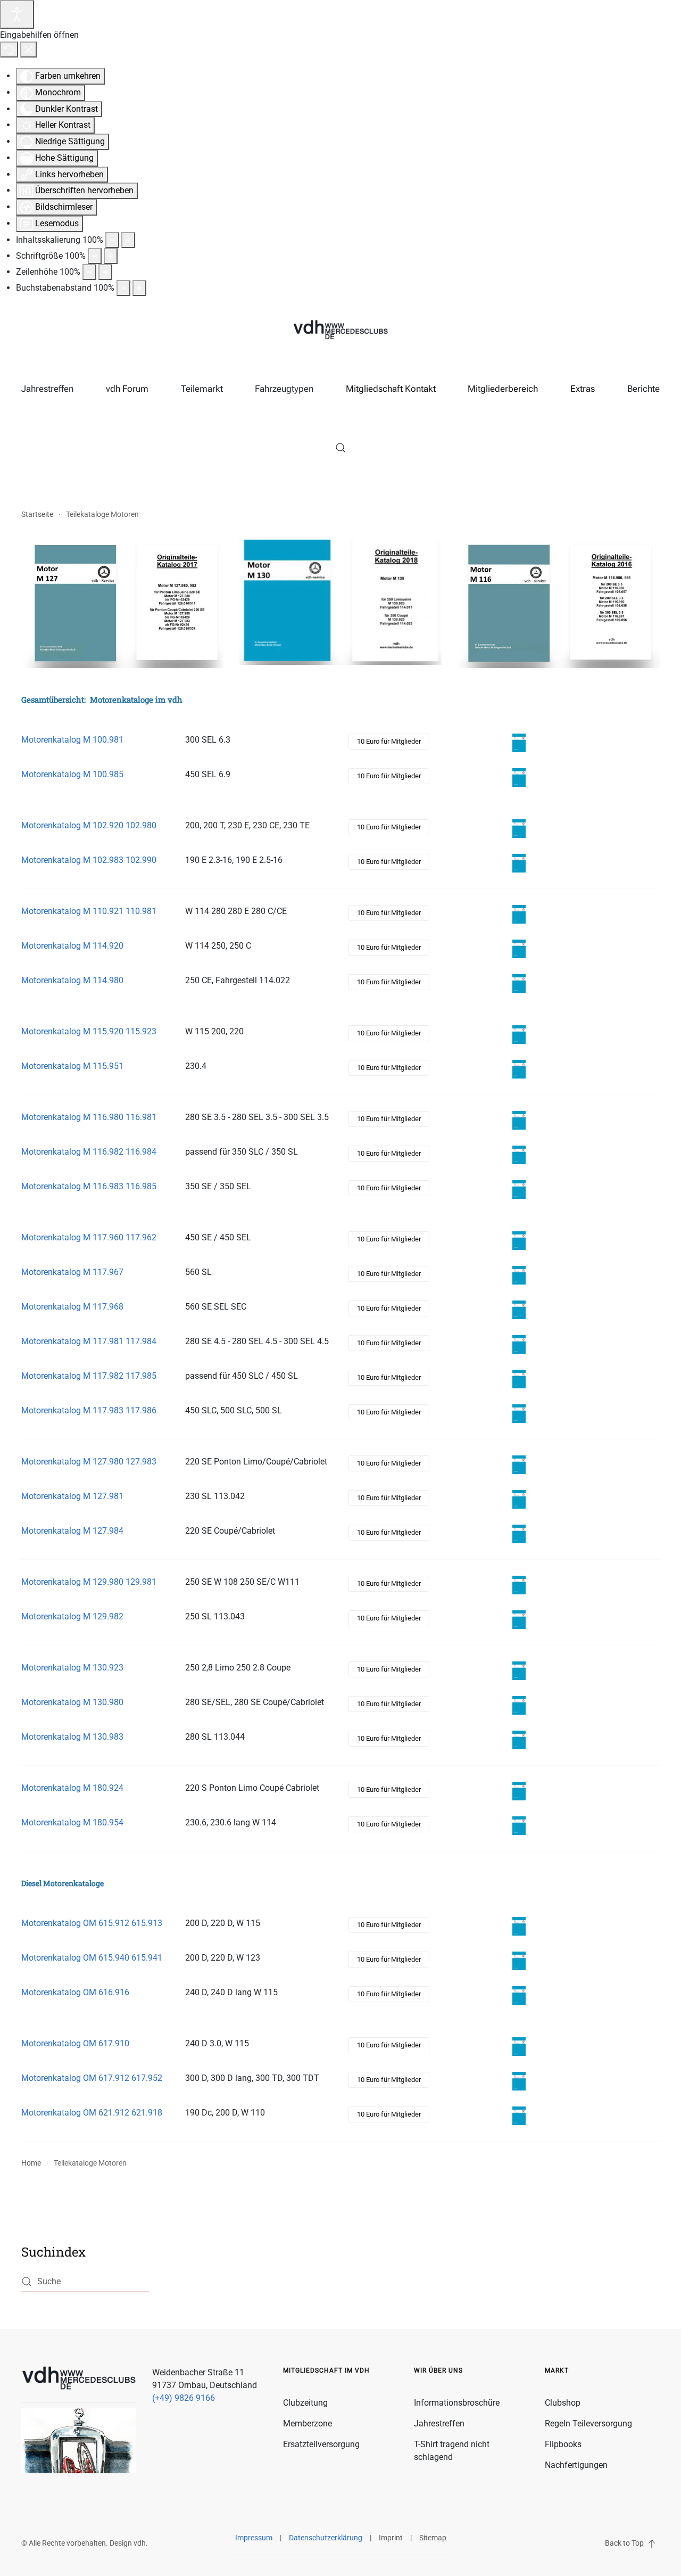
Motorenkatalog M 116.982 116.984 (89, 1152)
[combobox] (85, 2282)
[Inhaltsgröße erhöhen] (128, 240)
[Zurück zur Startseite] (340, 331)
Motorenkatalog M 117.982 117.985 (89, 1376)
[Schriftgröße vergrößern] (111, 256)
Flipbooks (563, 2444)
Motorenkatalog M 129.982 (72, 1616)
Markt (557, 2371)
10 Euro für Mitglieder (389, 741)
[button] (340, 448)
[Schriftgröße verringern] (95, 256)
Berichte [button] (643, 389)
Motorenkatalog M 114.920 (72, 946)
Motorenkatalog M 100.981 (72, 740)
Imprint (391, 2538)
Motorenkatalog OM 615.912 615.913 (92, 1923)
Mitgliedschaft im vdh (326, 2371)
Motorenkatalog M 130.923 (72, 1668)
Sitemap (433, 2538)
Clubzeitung (305, 2403)
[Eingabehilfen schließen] (28, 50)
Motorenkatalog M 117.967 (72, 1272)
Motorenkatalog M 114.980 (72, 980)
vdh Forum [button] (127, 389)
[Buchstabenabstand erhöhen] (139, 288)
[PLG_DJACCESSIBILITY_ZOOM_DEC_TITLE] (112, 240)
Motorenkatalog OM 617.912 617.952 (92, 2078)
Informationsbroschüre (457, 2403)
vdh (140, 2543)
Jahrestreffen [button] (47, 389)
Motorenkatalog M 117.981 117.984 (89, 1341)
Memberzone (308, 2423)
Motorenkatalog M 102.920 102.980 (89, 825)
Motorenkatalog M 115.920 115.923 (89, 1031)
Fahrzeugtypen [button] (284, 389)
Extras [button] (583, 389)
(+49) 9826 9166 (184, 2398)
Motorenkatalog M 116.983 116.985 (89, 1186)
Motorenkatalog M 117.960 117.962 (89, 1237)
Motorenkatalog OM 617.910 (75, 2043)
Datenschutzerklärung (326, 2538)
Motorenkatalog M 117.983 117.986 (89, 1410)
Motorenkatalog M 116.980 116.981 (89, 1117)
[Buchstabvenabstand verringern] (123, 288)
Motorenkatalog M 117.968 (72, 1307)
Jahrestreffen (439, 2423)
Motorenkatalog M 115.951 (72, 1066)
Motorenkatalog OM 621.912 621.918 (92, 2113)
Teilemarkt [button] (202, 389)
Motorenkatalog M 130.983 (72, 1737)
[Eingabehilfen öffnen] (17, 14)
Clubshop (563, 2403)
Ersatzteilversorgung (321, 2444)
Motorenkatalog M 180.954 (72, 1822)
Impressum (254, 2538)
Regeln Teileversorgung (588, 2423)
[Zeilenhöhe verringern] (89, 272)
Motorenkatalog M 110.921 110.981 (89, 911)
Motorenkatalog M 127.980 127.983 (89, 1462)
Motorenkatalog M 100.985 (72, 774)
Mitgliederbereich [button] (503, 389)
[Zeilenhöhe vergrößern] (105, 272)
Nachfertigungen (576, 2465)
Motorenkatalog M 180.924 (72, 1788)
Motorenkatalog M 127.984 (72, 1531)
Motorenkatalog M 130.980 (72, 1702)
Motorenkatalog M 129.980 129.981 (89, 1582)
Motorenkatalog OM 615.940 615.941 (92, 1958)
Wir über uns (438, 2371)
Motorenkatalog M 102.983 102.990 (89, 860)
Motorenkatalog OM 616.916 (75, 1992)
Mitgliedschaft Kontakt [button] (391, 389)
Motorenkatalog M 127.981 (72, 1496)
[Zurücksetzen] (9, 50)
